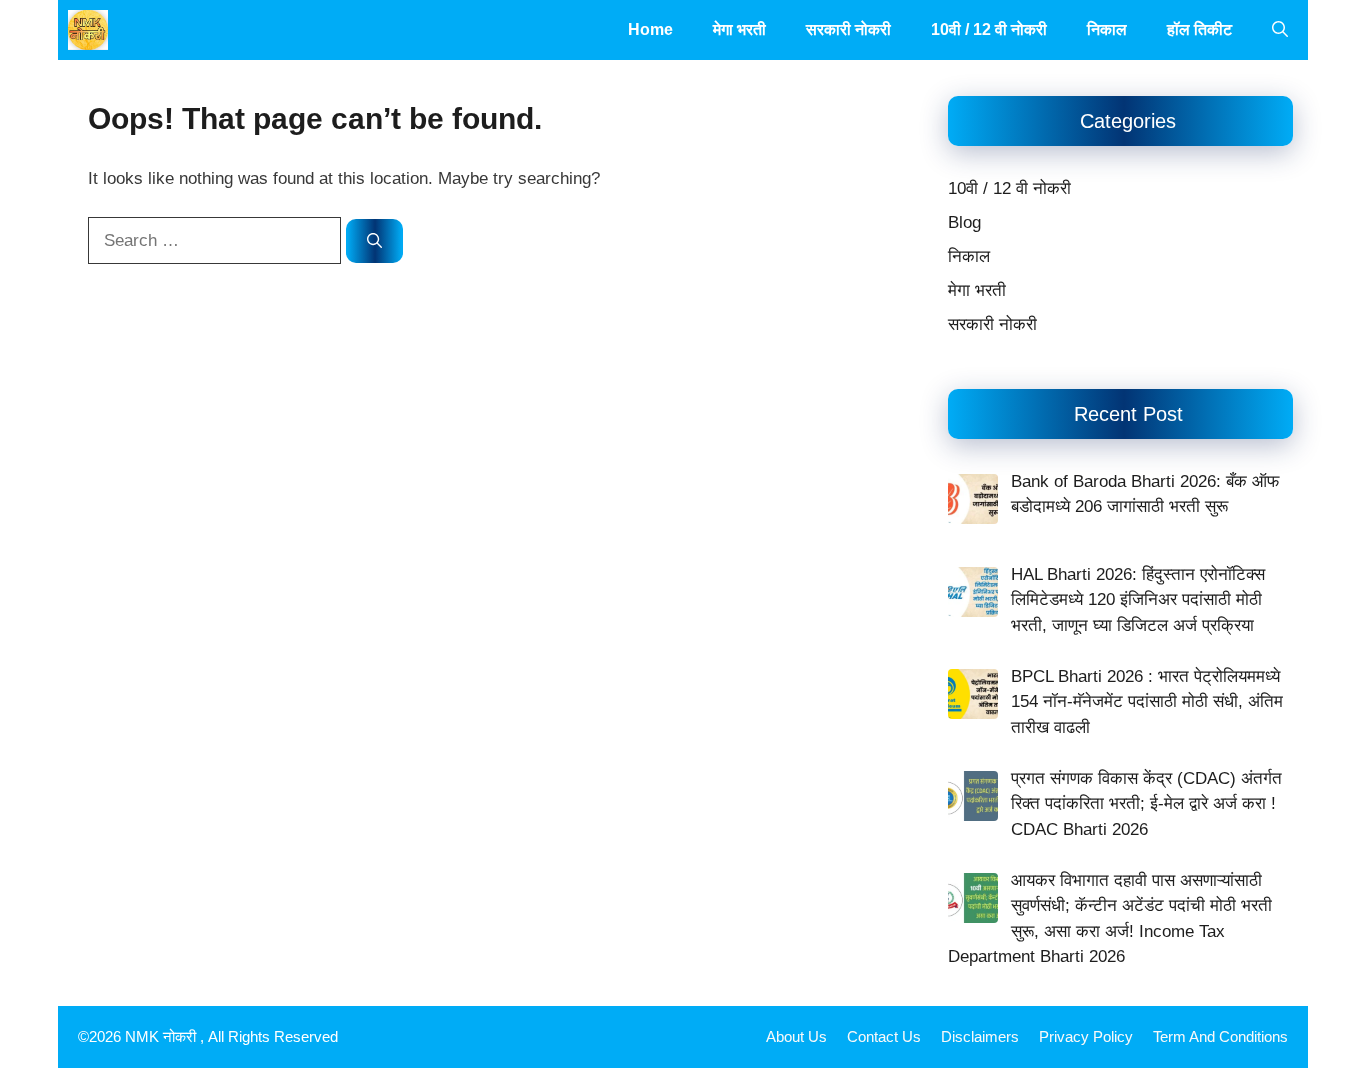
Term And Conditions (1220, 1036)
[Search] (374, 241)
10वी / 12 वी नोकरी (989, 29)
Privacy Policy (1086, 1036)
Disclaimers (980, 1036)
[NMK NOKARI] (88, 30)
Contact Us (884, 1036)
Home (650, 29)
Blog (964, 222)
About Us (796, 1036)
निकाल (1107, 29)
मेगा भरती (739, 29)
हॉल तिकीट (1199, 29)
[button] (1280, 30)
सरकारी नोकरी (848, 29)
